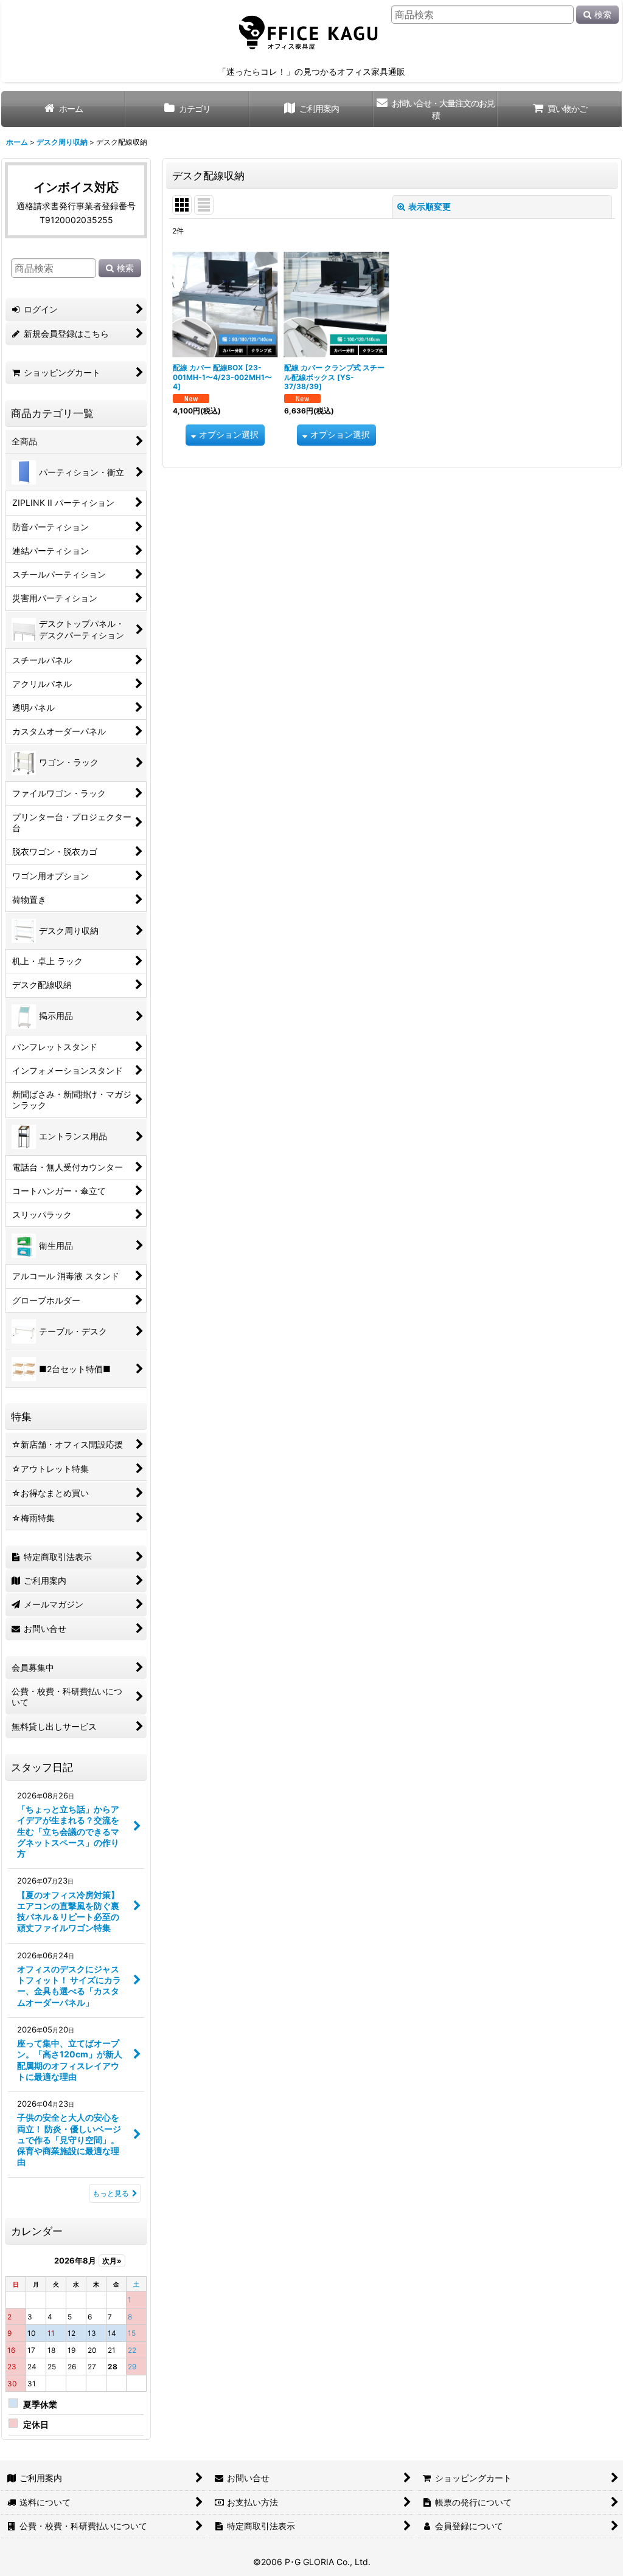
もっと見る (111, 2193)
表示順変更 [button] (430, 206)
